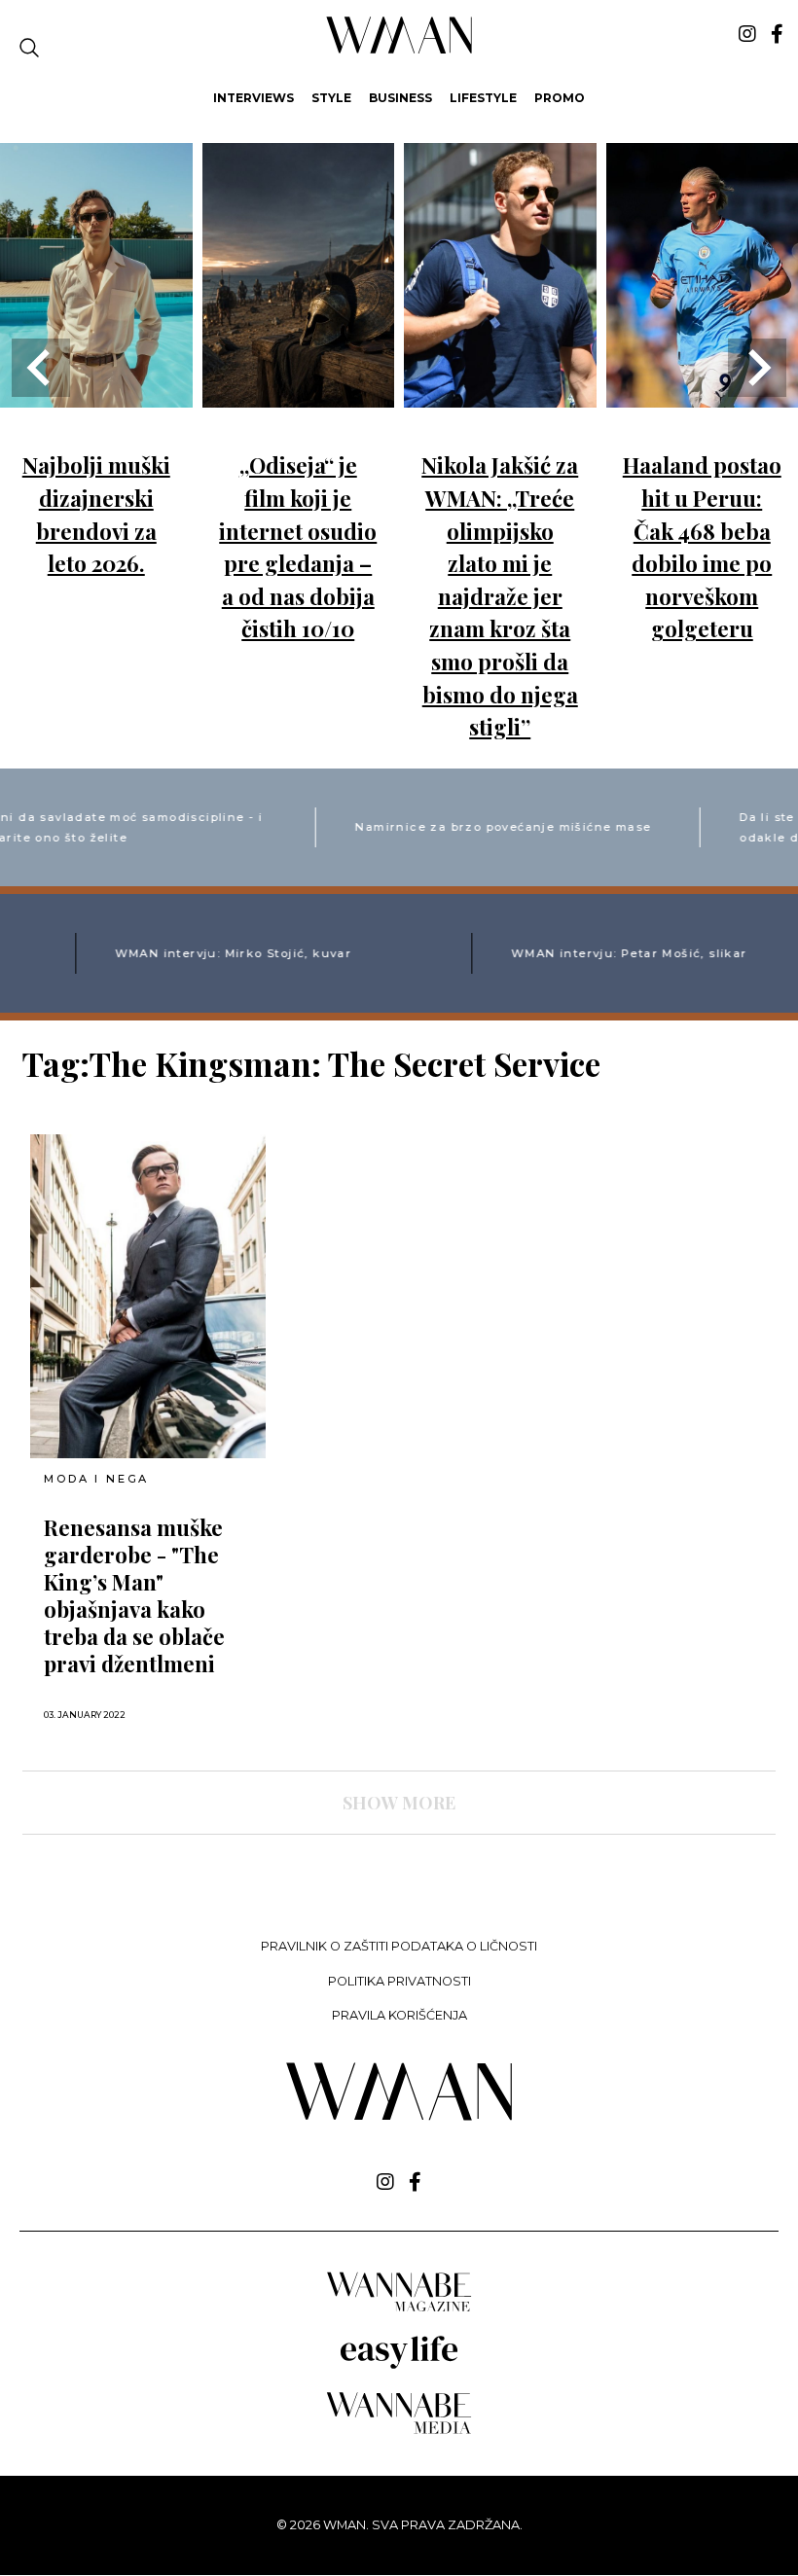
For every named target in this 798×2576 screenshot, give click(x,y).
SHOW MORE (399, 1803)
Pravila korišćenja (399, 2015)
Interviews (254, 98)
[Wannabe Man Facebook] (777, 34)
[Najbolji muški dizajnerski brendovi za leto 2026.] (96, 394)
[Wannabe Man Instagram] (747, 34)
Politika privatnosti (399, 1981)
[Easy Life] (399, 2365)
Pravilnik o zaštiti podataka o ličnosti (399, 1946)
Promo (560, 98)
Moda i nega (96, 1479)
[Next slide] (757, 368)
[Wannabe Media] (399, 2431)
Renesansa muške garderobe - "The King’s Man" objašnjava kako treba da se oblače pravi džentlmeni (134, 1595)
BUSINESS (400, 98)
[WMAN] (399, 50)
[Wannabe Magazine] (399, 2310)
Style (331, 98)
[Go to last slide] (41, 368)
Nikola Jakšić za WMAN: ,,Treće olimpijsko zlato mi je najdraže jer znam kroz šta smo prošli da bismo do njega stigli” (500, 596)
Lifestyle (483, 98)
